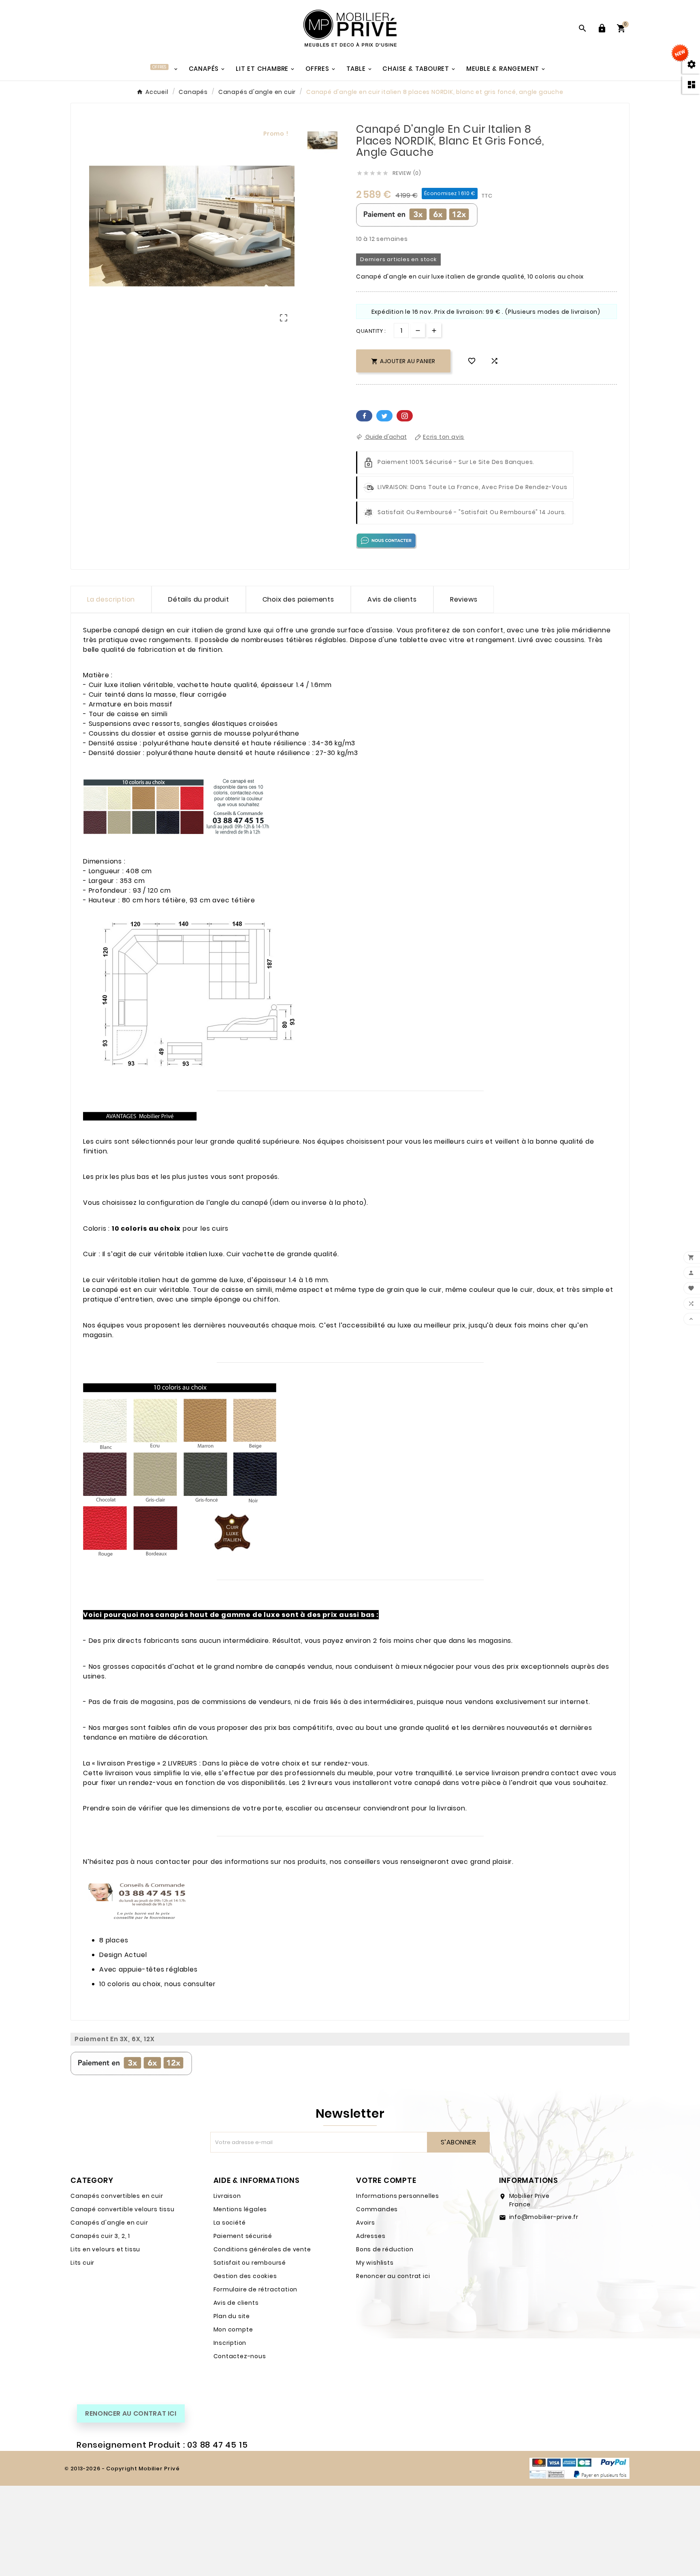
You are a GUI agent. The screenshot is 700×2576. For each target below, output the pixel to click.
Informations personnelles (398, 2196)
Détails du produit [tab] (198, 599)
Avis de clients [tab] (392, 599)
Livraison (227, 2196)
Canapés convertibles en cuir (117, 2196)
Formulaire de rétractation (256, 2289)
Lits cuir (82, 2263)
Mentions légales (240, 2209)
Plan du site (232, 2316)
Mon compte (233, 2329)
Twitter (384, 416)
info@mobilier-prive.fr (544, 2217)
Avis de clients (236, 2303)
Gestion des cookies (245, 2276)
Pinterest (405, 416)
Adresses (371, 2236)
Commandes (377, 2209)
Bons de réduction (385, 2249)
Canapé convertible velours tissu (123, 2209)
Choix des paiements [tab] (298, 599)
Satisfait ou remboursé (250, 2263)
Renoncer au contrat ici (393, 2276)
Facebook (364, 416)
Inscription (230, 2343)
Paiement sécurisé (243, 2236)
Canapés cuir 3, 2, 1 (100, 2236)
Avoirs (366, 2223)
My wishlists (375, 2263)
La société (230, 2223)
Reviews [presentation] (464, 599)
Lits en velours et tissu (105, 2249)
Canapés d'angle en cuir (109, 2223)
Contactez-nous (240, 2356)
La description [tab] (111, 599)
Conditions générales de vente (262, 2249)
